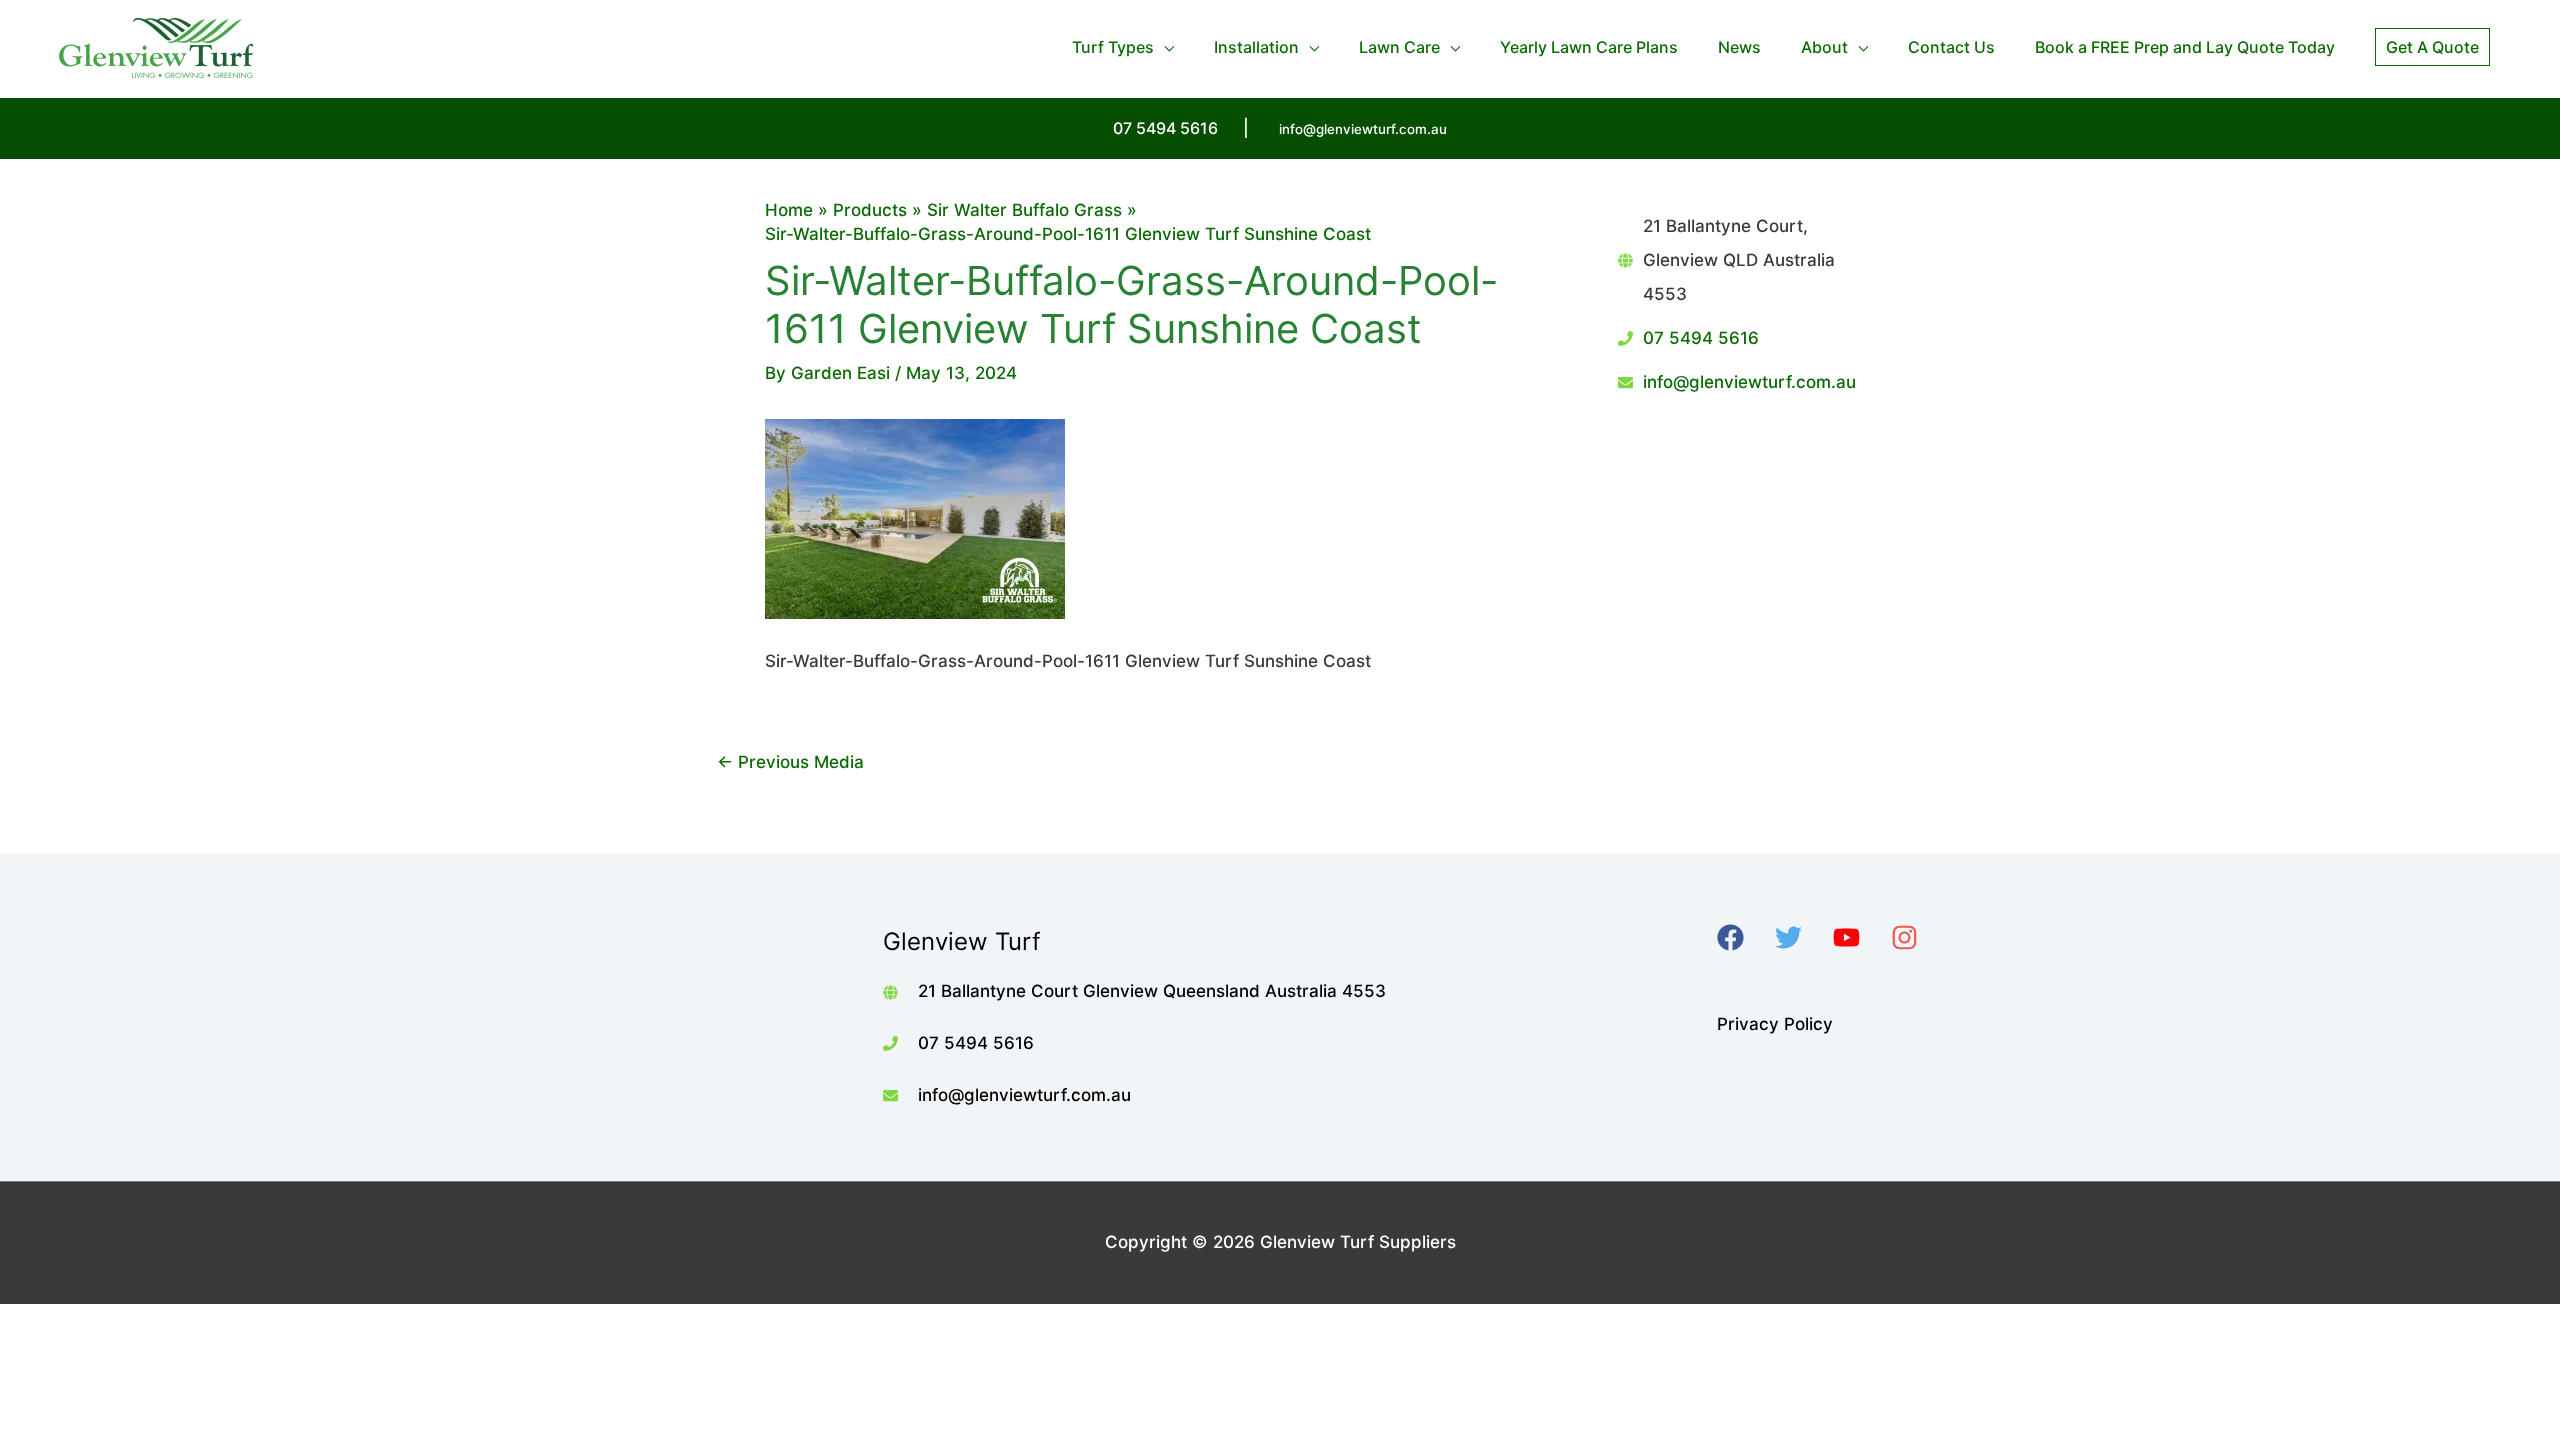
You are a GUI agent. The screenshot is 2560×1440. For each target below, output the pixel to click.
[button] (2432, 47)
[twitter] (1801, 937)
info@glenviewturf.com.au (1363, 129)
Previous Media (790, 762)
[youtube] (1859, 937)
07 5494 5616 (1701, 338)
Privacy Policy (1775, 1024)
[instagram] (1917, 937)
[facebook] (1743, 937)
